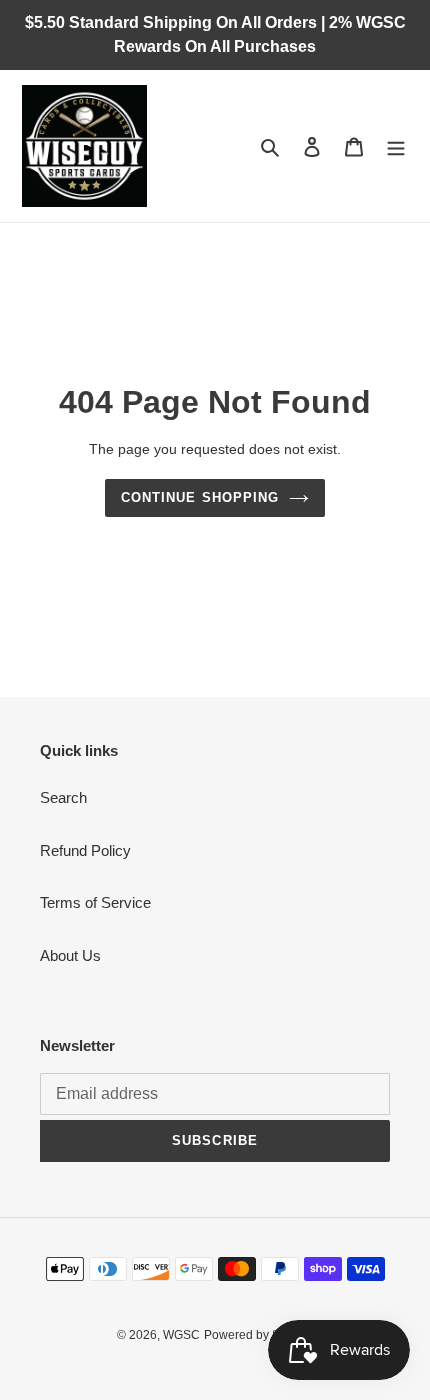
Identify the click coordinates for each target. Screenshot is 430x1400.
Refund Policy (85, 850)
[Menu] (396, 146)
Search (63, 797)
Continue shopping (200, 497)
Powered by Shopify (258, 1335)
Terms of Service (95, 902)
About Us (70, 955)
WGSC (181, 1335)
